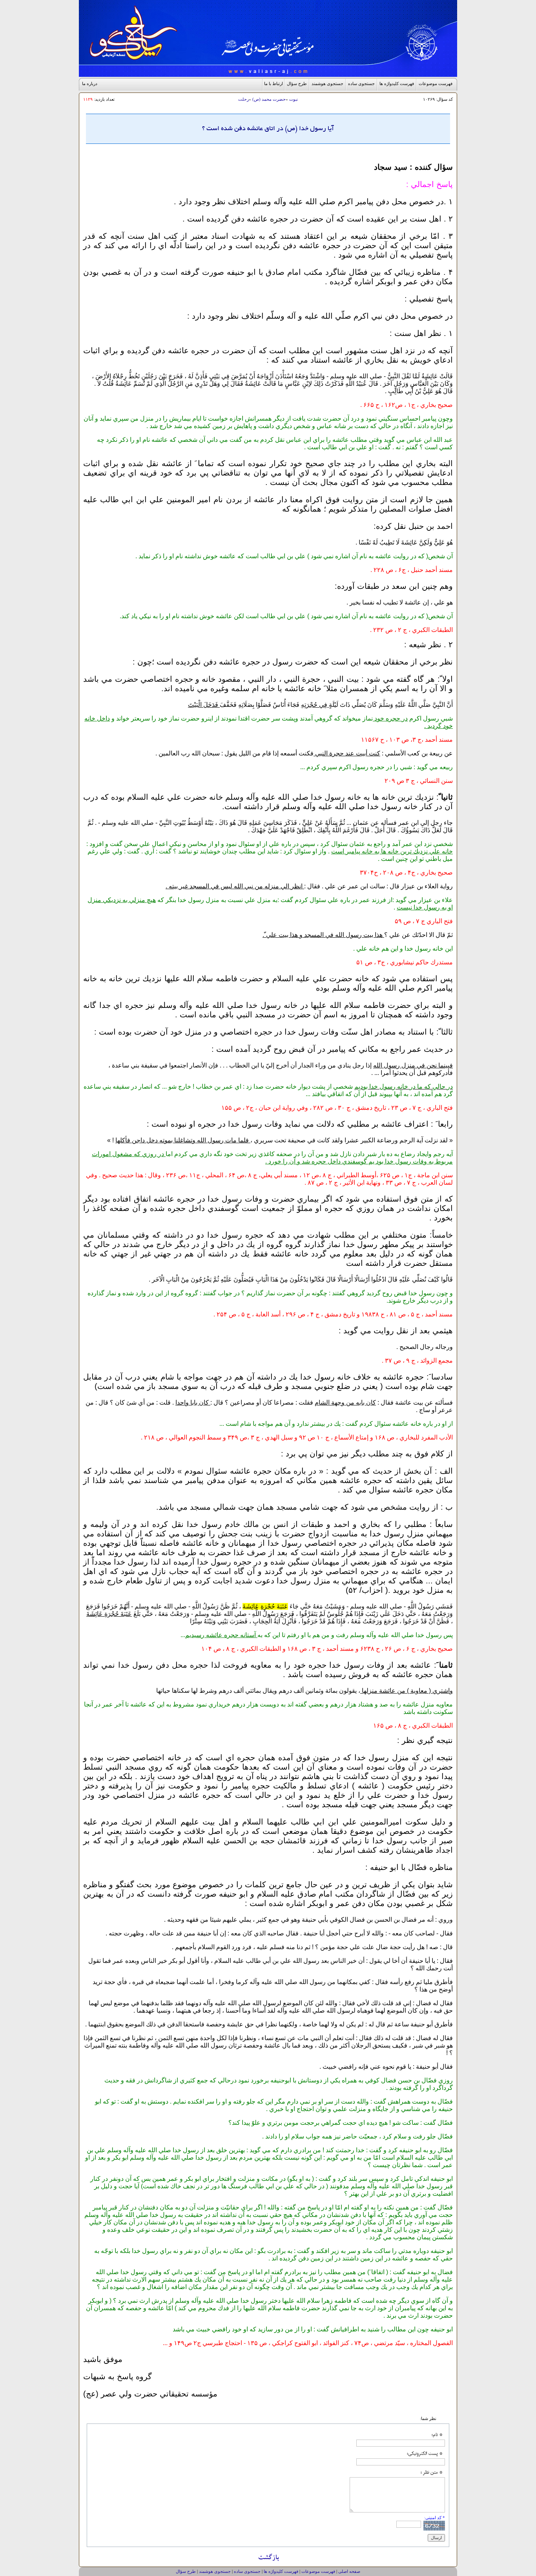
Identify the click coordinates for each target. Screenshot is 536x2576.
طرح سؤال (297, 84)
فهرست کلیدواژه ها (397, 84)
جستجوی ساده (361, 84)
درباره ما (90, 84)
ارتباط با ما (273, 84)
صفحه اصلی (349, 2571)
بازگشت (268, 2559)
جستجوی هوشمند (327, 84)
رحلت (243, 99)
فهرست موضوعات (436, 84)
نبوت (294, 99)
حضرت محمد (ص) (269, 99)
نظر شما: (428, 2418)
